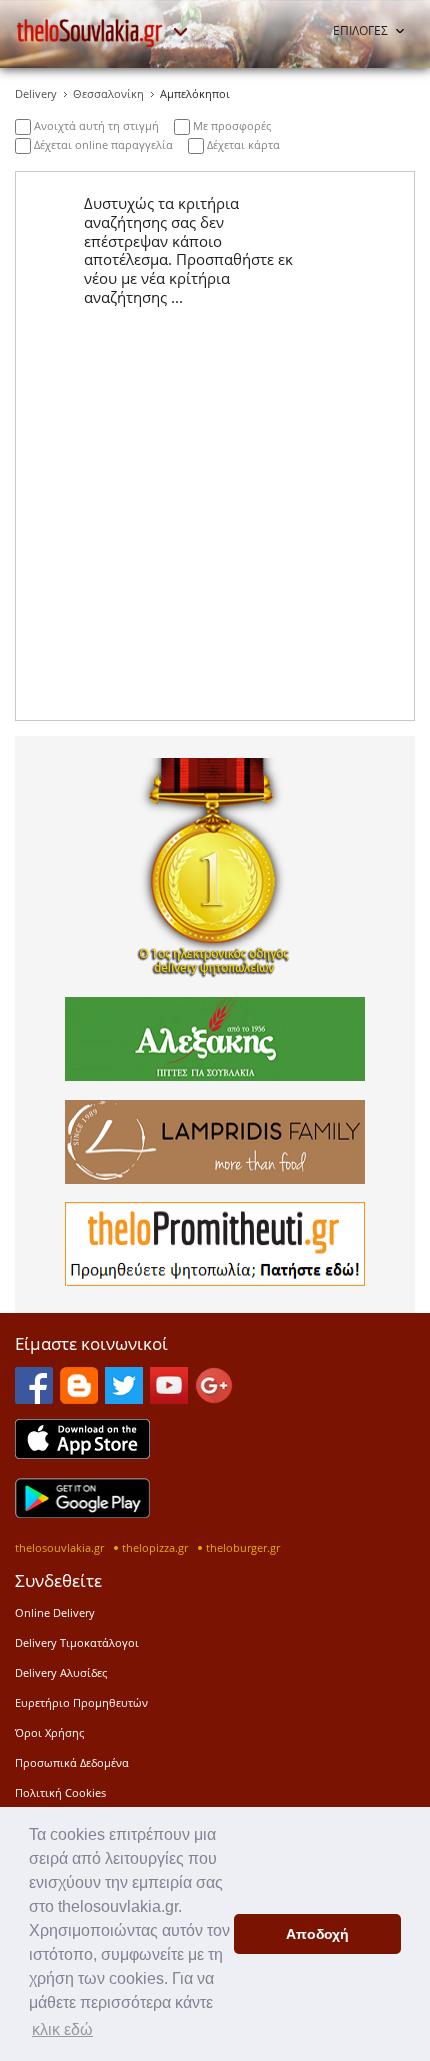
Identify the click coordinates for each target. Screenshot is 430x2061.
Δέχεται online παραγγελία (102, 144)
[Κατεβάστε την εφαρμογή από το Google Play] (82, 1512)
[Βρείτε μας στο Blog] (79, 1398)
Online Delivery (55, 1612)
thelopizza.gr (155, 1547)
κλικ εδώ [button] (62, 2029)
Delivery (36, 93)
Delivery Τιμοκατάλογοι (77, 1642)
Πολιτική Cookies (60, 1792)
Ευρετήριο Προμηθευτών (81, 1702)
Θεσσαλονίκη (108, 93)
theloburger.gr (243, 1547)
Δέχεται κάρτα (242, 144)
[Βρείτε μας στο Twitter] (124, 1398)
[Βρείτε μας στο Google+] (214, 1398)
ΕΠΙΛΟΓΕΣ (360, 30)
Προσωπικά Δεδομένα (72, 1762)
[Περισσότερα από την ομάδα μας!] (180, 32)
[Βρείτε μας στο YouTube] (169, 1398)
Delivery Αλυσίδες (61, 1672)
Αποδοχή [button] (317, 1934)
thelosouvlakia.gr (59, 1547)
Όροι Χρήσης (49, 1732)
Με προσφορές (230, 125)
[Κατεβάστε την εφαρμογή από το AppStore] (82, 1453)
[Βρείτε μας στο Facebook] (34, 1398)
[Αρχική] (90, 33)
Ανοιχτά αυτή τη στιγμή (95, 125)
